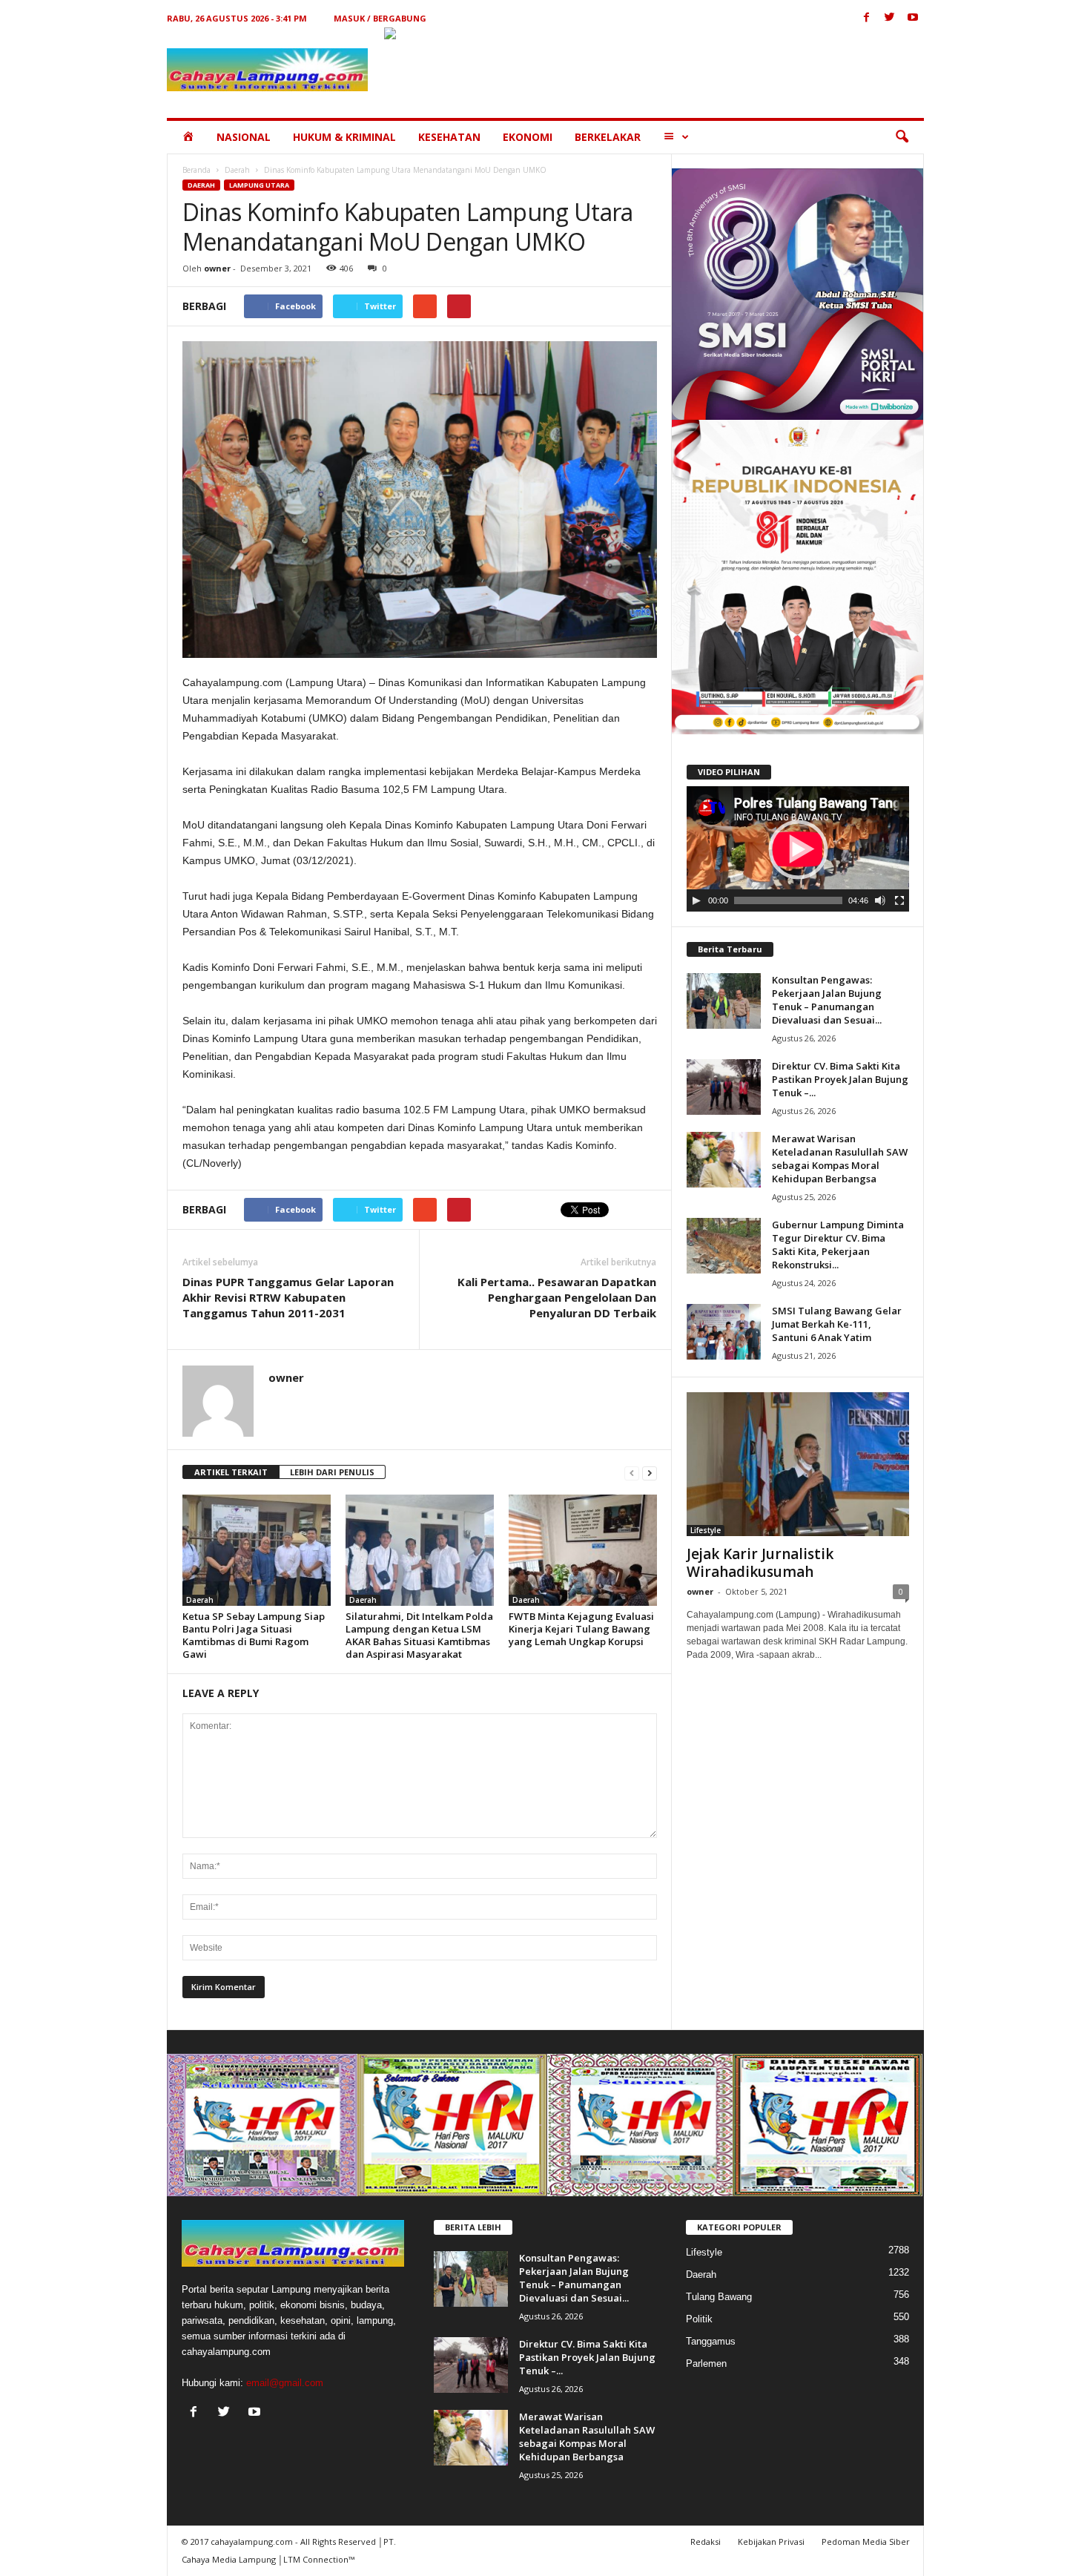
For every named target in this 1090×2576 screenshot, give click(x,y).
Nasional (244, 137)
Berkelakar (608, 137)
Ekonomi (528, 137)
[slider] (788, 900)
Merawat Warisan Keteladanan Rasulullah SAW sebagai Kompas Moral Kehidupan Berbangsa (840, 1159)
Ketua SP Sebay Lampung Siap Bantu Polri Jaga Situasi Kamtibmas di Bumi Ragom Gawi (254, 1635)
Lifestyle (706, 1530)
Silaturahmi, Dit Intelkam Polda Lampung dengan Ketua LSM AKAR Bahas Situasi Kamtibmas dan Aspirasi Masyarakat (419, 1635)
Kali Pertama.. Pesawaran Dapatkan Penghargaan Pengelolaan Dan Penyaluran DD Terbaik (557, 1297)
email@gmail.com (285, 2383)
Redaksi (706, 2542)
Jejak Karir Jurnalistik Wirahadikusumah (760, 1563)
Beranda (196, 170)
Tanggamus (711, 2341)
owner (217, 268)
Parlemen (706, 2363)
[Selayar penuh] (899, 900)
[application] (798, 849)
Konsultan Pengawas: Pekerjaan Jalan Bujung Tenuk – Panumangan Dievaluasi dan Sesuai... (827, 1000)
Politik (699, 2319)
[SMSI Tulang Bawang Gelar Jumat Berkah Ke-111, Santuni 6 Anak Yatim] (724, 1332)
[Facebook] (867, 18)
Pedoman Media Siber (866, 2542)
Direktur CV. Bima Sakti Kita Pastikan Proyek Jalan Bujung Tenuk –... (840, 1079)
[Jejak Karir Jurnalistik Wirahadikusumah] (798, 1464)
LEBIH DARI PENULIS (332, 1472)
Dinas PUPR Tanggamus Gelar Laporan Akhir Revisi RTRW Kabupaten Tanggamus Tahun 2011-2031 (288, 1297)
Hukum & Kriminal (344, 137)
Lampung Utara (259, 185)
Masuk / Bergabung (380, 18)
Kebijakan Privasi (771, 2542)
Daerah (237, 170)
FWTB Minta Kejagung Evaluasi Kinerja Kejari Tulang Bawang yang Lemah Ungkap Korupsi (581, 1629)
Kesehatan (449, 137)
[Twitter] (890, 18)
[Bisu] (880, 900)
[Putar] (696, 900)
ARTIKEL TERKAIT (231, 1472)
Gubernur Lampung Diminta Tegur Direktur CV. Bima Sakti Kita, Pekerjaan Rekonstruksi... (838, 1245)
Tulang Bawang (719, 2297)
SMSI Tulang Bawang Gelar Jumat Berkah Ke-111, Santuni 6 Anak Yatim (837, 1324)
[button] (902, 137)
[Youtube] (913, 18)
